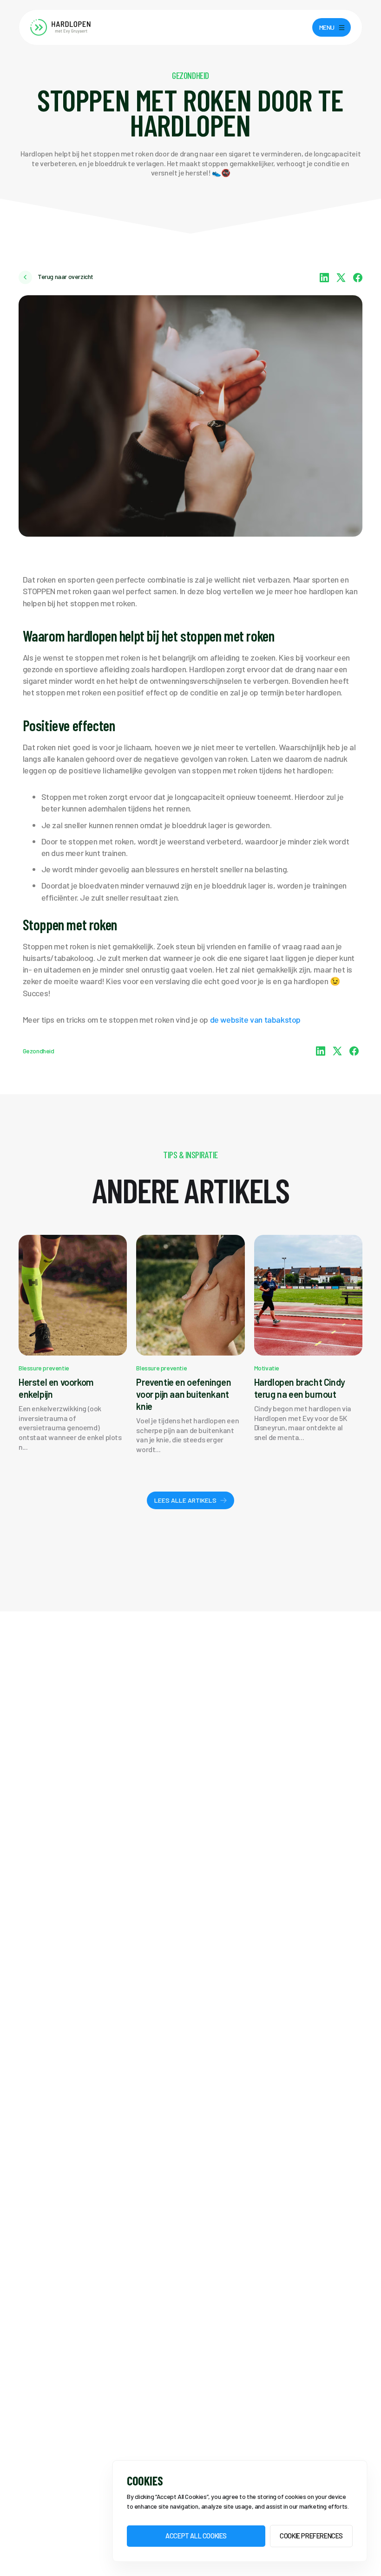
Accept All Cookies (196, 2536)
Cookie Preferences (311, 2536)
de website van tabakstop (255, 1019)
